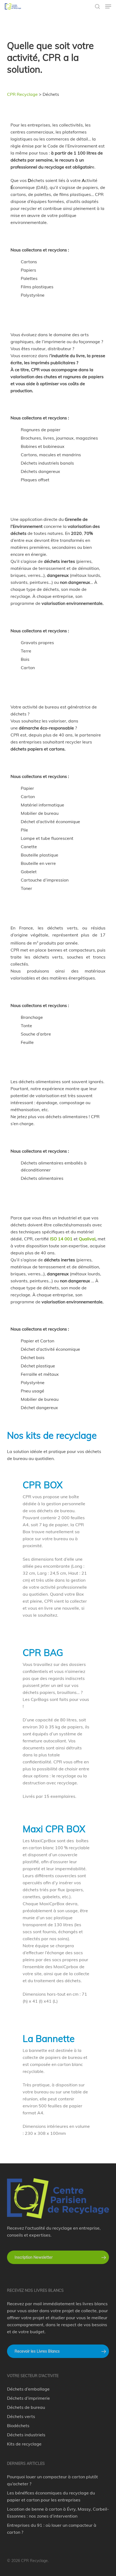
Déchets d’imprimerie (28, 2398)
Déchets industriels (26, 2435)
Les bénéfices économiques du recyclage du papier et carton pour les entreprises (51, 2496)
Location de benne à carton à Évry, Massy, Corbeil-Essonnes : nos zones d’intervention (58, 2512)
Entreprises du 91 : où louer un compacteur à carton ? (52, 2529)
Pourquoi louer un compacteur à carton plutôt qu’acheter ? (52, 2480)
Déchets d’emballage (28, 2389)
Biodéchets (18, 2426)
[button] (108, 6)
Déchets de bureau (26, 2407)
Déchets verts (21, 2416)
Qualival (87, 1239)
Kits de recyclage (24, 2444)
